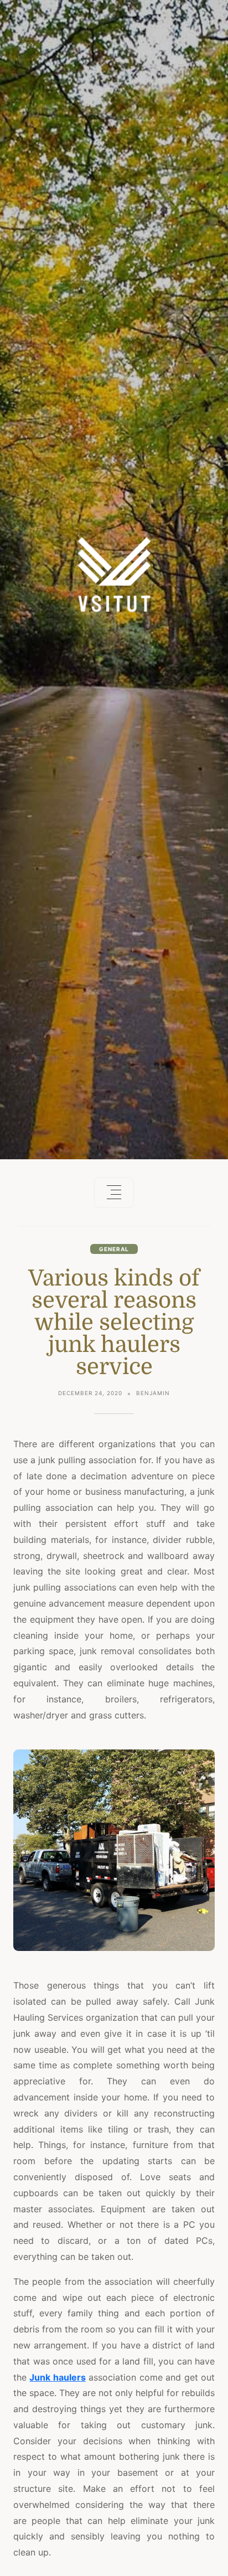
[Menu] (114, 1193)
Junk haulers (57, 2377)
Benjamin (153, 1393)
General (114, 1249)
